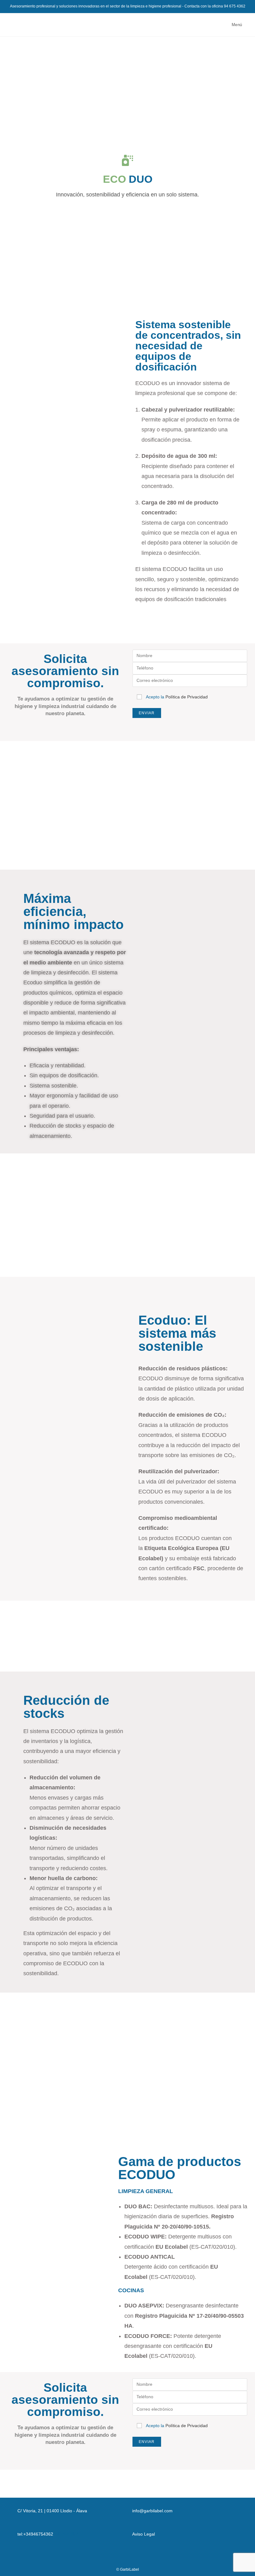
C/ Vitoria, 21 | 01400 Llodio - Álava (52, 2511)
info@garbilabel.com (152, 2511)
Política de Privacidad (187, 697)
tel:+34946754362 (35, 2534)
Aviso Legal (144, 2534)
